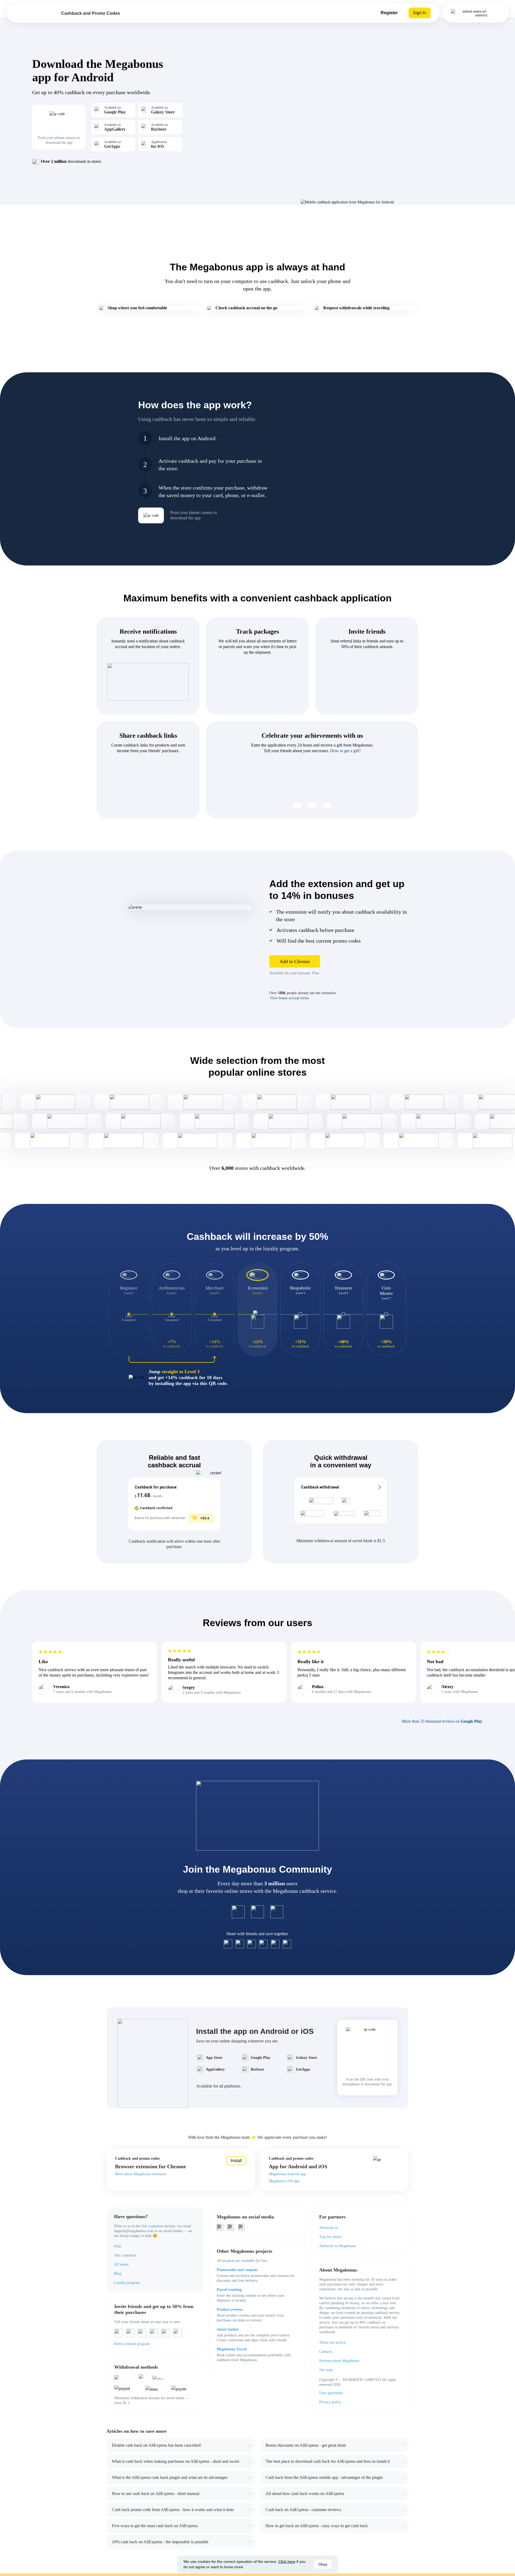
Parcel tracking (229, 2290)
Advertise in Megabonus (338, 2246)
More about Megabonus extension (141, 2174)
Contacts (326, 2352)
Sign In (420, 13)
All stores (121, 2264)
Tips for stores (330, 2237)
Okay (323, 2564)
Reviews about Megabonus (339, 2361)
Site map (326, 2370)
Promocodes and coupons (237, 2270)
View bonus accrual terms (289, 998)
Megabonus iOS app (284, 2181)
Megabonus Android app (287, 2174)
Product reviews (230, 2309)
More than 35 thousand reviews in (442, 1721)
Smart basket (228, 2329)
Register (389, 13)
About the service (332, 2342)
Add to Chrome (295, 961)
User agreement (331, 2393)
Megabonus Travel (232, 2349)
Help (118, 2246)
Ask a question (152, 2226)
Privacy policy (330, 2402)
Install (236, 2161)
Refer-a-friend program (132, 2344)
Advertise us (329, 2228)
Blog (118, 2274)
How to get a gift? (345, 751)
